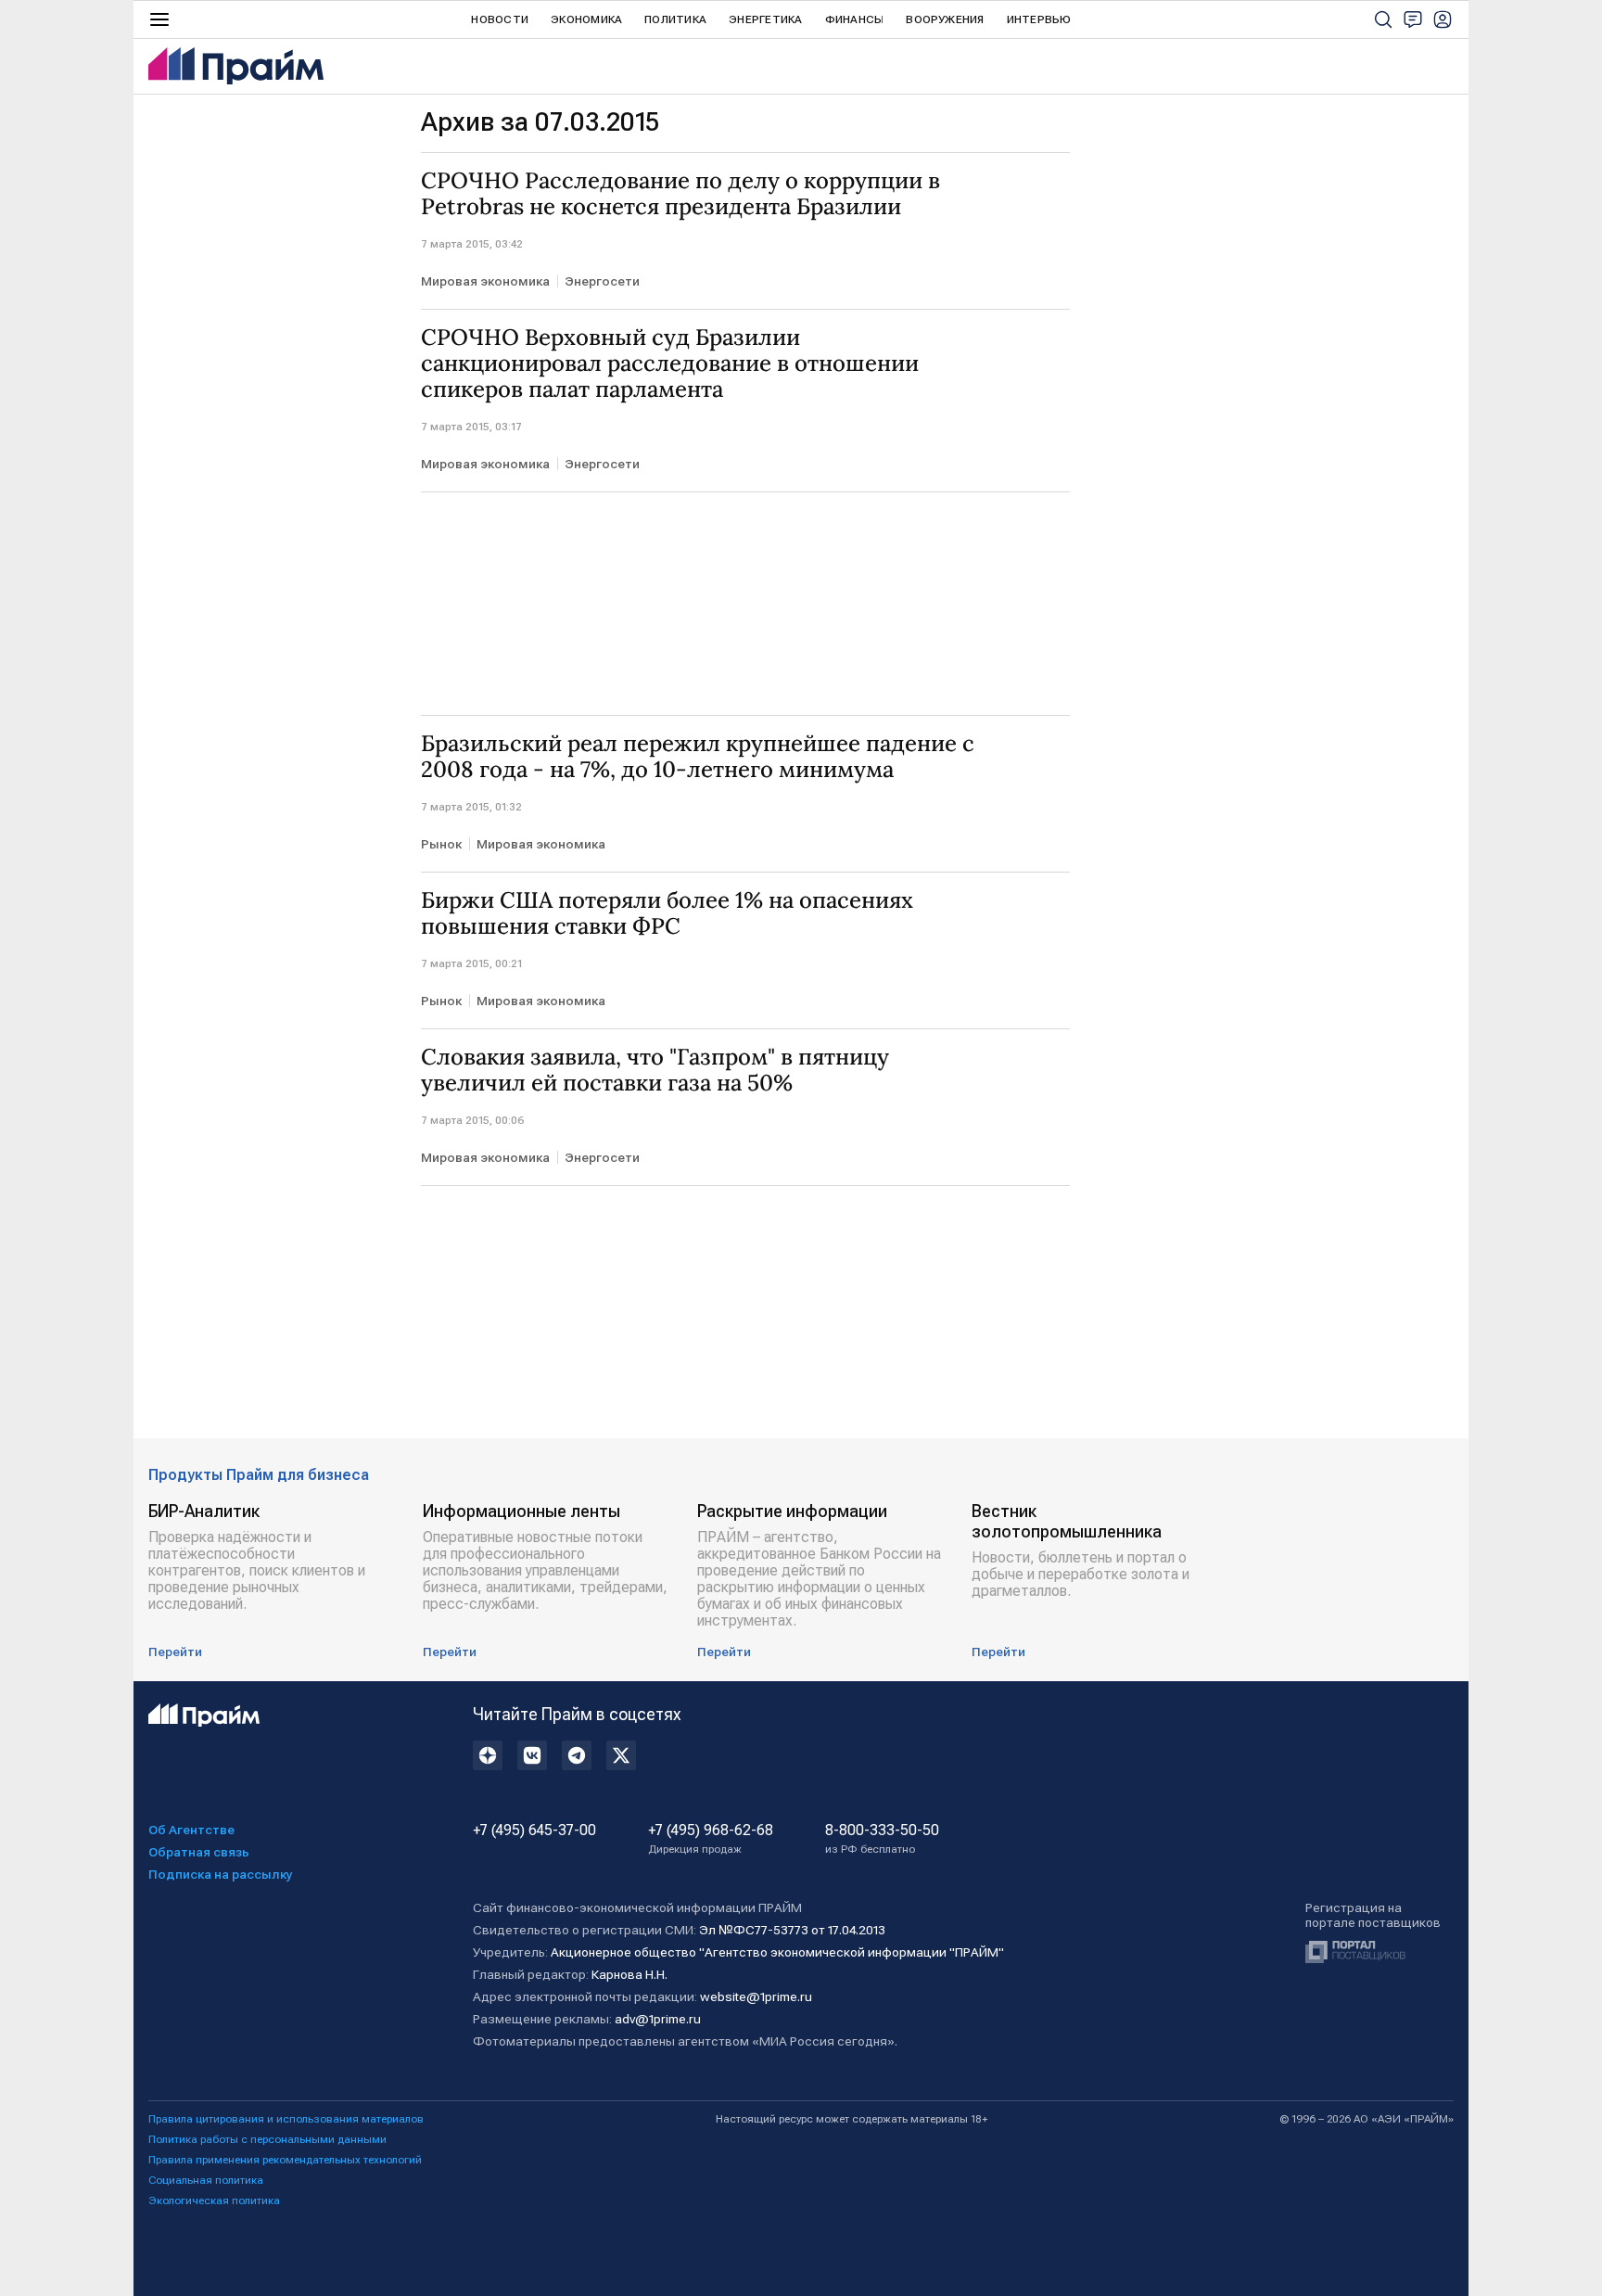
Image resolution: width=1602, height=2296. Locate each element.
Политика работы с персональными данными (267, 2139)
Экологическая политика (214, 2200)
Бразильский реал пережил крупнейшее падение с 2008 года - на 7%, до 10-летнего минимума (698, 757)
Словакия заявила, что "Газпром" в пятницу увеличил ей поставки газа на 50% (655, 1070)
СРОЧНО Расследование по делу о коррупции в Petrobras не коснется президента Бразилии (680, 194)
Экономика (586, 19)
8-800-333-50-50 (882, 1839)
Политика (675, 19)
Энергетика (765, 19)
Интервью (1039, 19)
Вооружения (945, 19)
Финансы (855, 19)
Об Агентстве (191, 1830)
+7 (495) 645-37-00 (534, 1830)
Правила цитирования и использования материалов (286, 2119)
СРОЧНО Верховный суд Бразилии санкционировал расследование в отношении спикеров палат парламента (670, 364)
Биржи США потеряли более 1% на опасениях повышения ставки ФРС (667, 913)
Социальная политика (206, 2180)
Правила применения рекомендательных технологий (285, 2160)
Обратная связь (199, 1852)
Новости (500, 19)
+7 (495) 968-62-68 (711, 1839)
